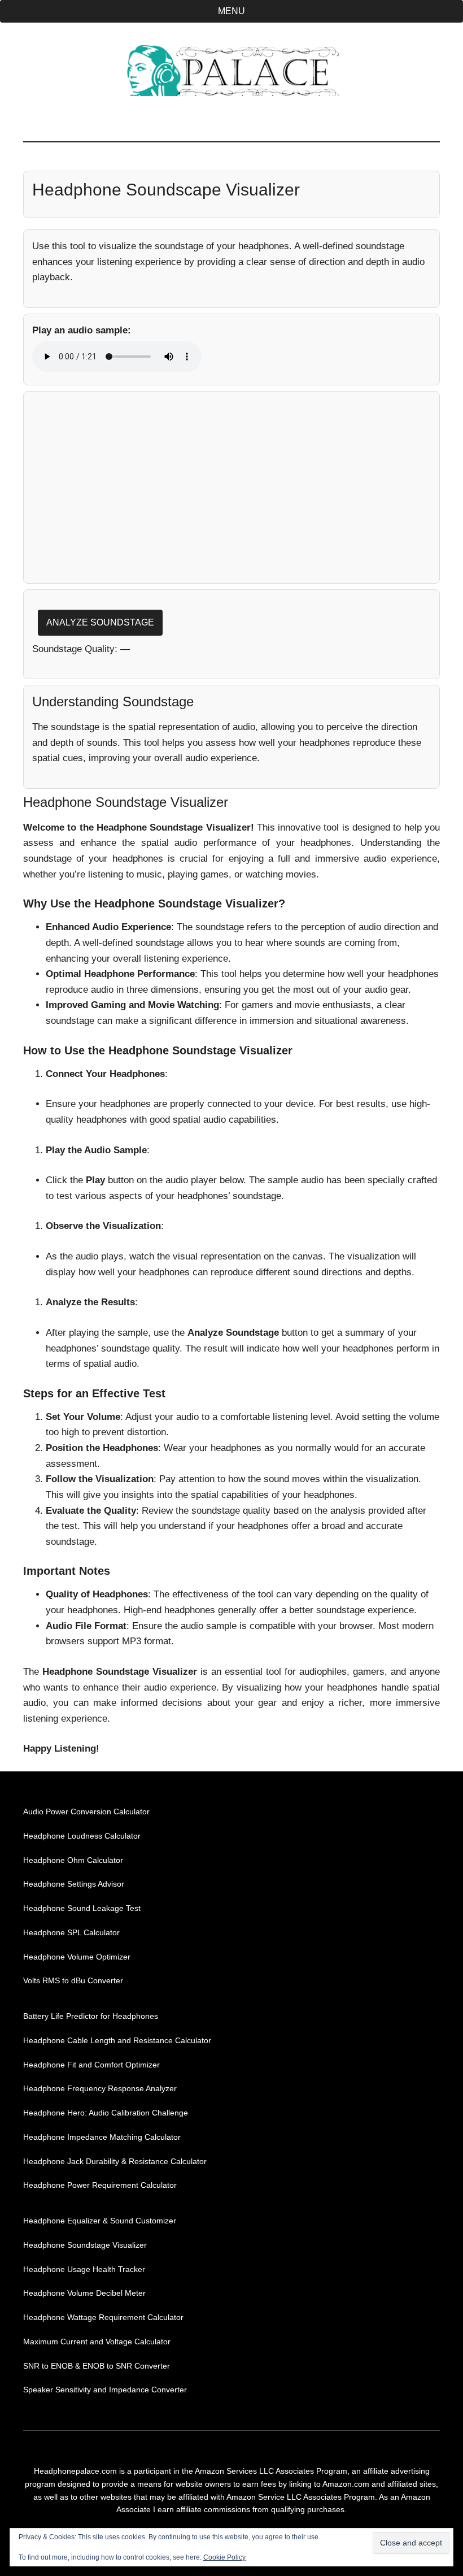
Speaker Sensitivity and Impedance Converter (105, 2390)
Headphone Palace (231, 71)
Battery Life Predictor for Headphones (91, 2016)
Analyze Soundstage (100, 622)
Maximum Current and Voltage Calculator (97, 2342)
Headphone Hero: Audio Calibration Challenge (106, 2113)
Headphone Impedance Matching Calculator (102, 2137)
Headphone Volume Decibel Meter (84, 2293)
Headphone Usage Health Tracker (84, 2269)
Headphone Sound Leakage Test (82, 1908)
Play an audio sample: (82, 330)
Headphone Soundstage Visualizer (85, 2245)
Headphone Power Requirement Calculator (100, 2185)
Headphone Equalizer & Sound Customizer (100, 2221)
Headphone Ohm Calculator (73, 1860)
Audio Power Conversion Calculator (86, 1812)
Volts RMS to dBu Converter (73, 1980)
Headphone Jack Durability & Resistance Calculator (115, 2161)
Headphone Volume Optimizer (77, 1957)
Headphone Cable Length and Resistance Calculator (117, 2040)
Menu (231, 11)
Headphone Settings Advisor (74, 1884)
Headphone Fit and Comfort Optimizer (91, 2065)
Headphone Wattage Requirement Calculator (103, 2317)
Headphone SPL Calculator (71, 1932)
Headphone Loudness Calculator (82, 1836)
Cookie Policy (224, 2557)
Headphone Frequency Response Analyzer (100, 2088)
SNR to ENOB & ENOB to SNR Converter (97, 2366)
